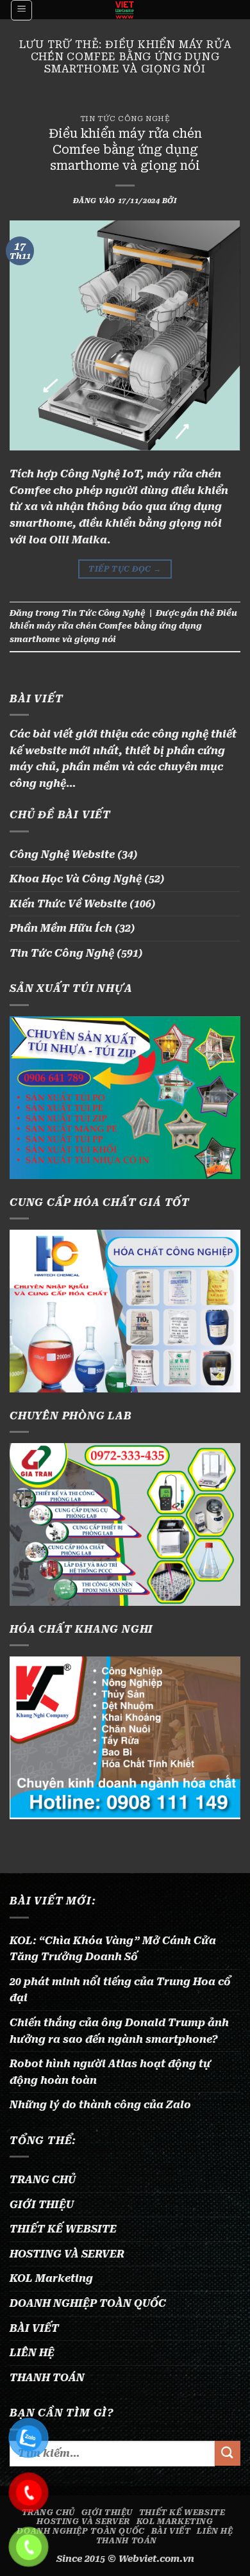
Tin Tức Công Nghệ (125, 119)
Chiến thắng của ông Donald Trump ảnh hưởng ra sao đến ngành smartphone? (119, 2031)
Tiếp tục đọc (125, 569)
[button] (21, 10)
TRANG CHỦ (43, 2180)
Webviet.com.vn (156, 2559)
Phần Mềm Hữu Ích (61, 928)
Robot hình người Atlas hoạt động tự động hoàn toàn (110, 2072)
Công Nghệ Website (62, 855)
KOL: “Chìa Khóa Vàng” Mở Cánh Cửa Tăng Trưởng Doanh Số (113, 1949)
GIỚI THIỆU (42, 2205)
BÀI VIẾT (34, 2328)
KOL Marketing (51, 2278)
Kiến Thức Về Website (68, 904)
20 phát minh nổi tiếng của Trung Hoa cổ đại (120, 1990)
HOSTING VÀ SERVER (67, 2254)
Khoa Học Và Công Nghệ (76, 879)
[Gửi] (228, 2453)
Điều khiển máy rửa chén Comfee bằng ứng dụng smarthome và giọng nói (125, 150)
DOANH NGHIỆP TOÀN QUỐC (88, 2303)
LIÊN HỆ (32, 2353)
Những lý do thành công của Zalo (100, 2105)
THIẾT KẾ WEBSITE (63, 2229)
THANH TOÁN (47, 2378)
